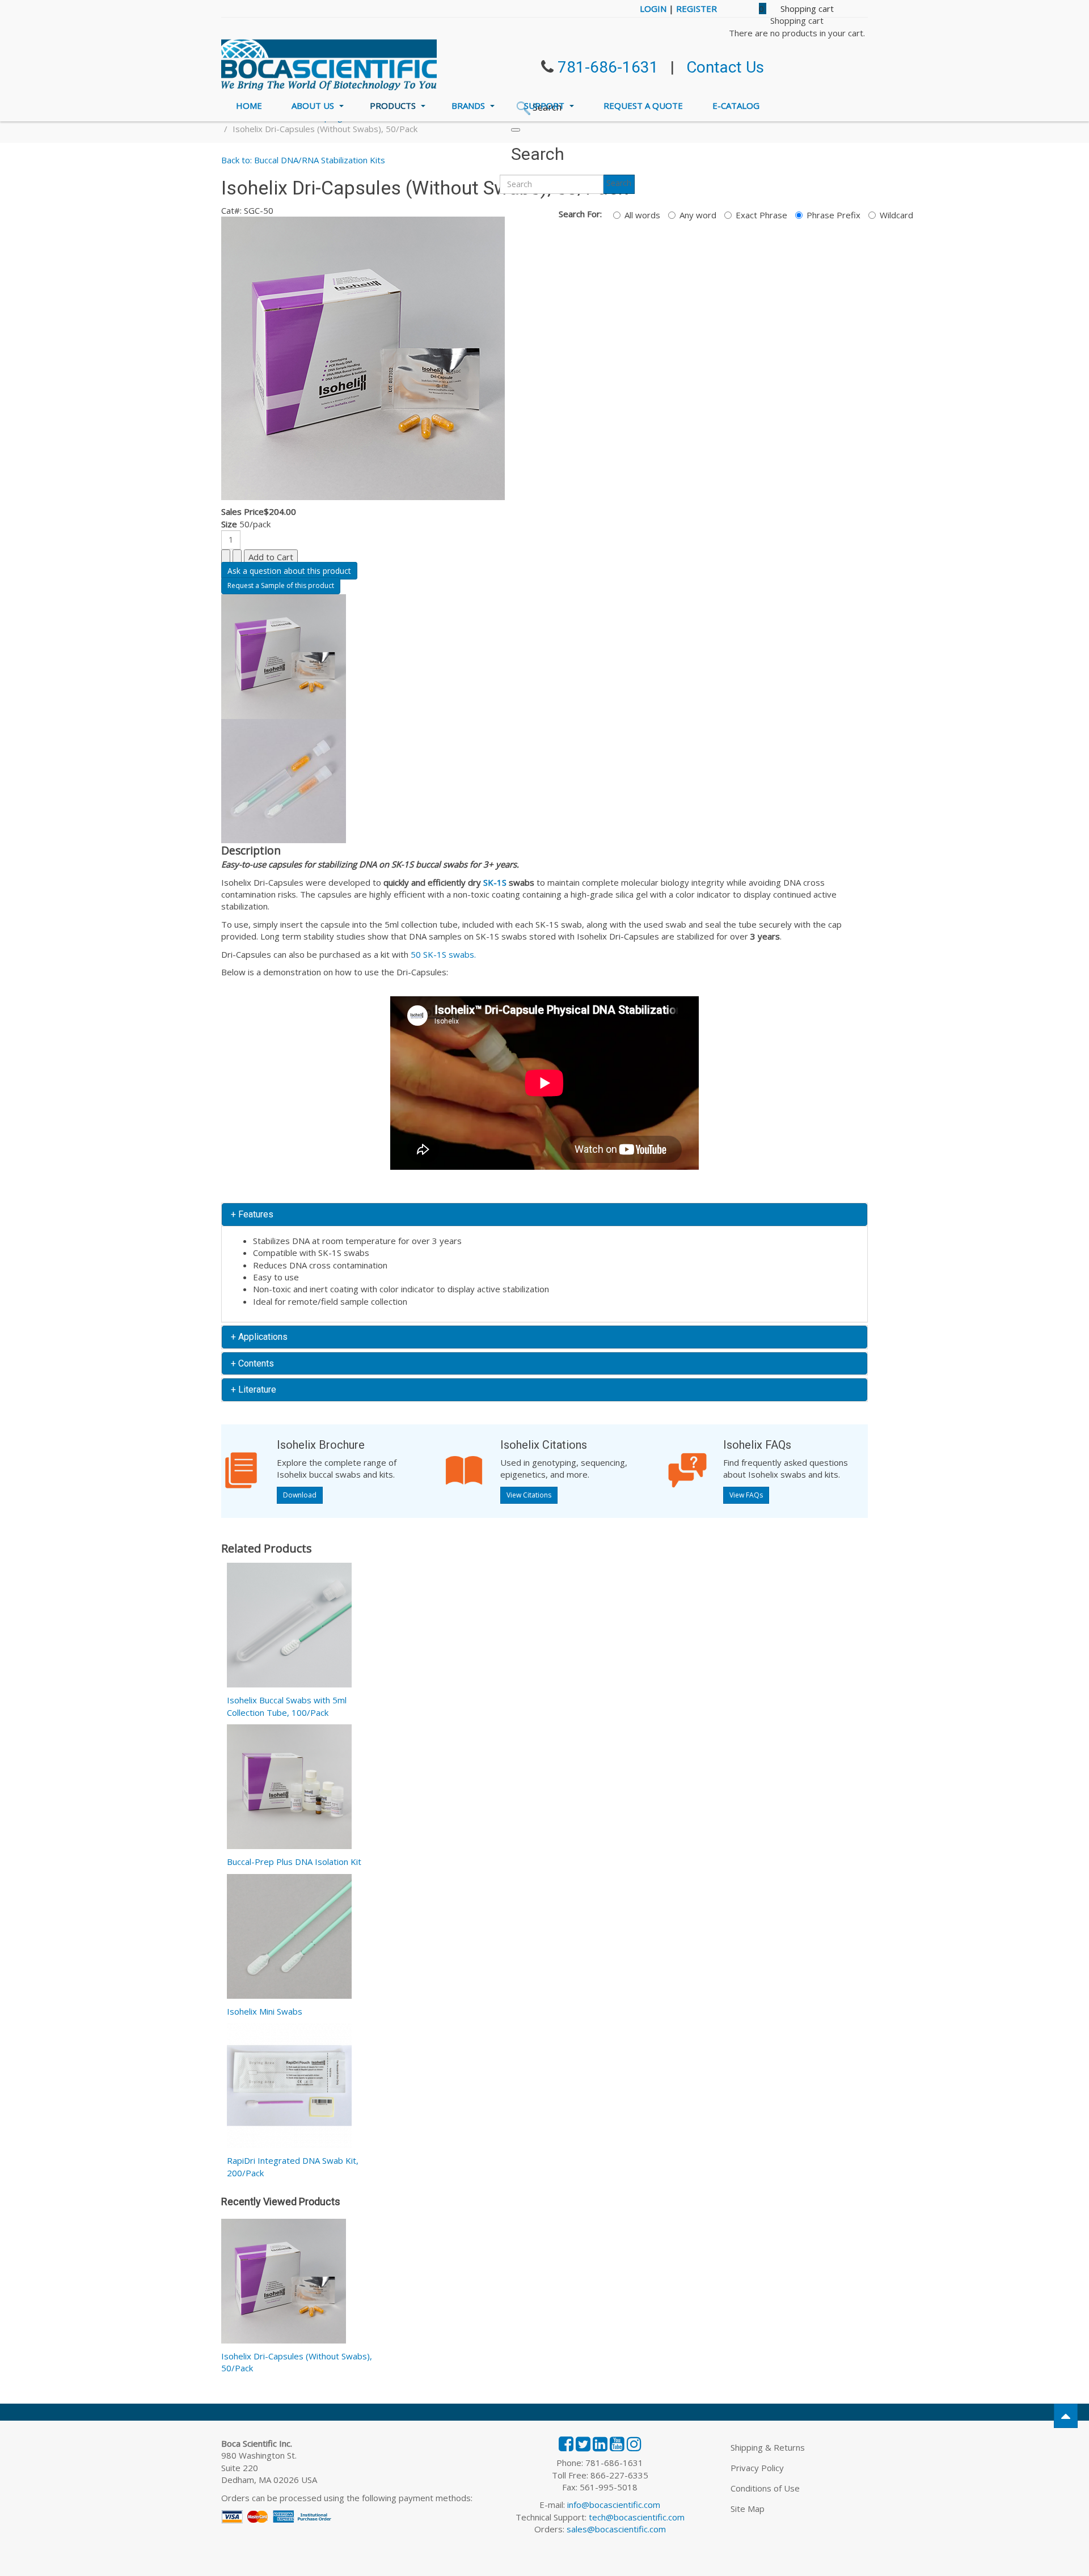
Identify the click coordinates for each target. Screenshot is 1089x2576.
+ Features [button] (252, 1214)
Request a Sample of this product (281, 585)
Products (394, 105)
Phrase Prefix (833, 215)
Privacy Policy (757, 2468)
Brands (469, 105)
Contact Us (725, 67)
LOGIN (653, 9)
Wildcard (896, 215)
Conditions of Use (765, 2488)
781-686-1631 (608, 67)
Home (249, 105)
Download (300, 1495)
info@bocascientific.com (614, 2505)
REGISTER (697, 9)
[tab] (544, 1215)
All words (642, 215)
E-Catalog (736, 105)
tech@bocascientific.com (637, 2517)
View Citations (529, 1495)
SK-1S (495, 882)
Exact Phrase (761, 215)
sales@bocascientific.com (616, 2529)
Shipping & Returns (768, 2447)
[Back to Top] (1066, 2416)
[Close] (516, 130)
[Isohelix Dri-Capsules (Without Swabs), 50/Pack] (284, 2283)
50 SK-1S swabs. (443, 954)
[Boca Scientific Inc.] (329, 65)
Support (545, 105)
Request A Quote (643, 105)
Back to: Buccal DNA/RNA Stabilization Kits (303, 160)
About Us (314, 105)
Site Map (748, 2509)
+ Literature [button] (254, 1389)
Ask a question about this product (289, 571)
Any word (698, 215)
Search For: (580, 214)
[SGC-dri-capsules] (363, 357)
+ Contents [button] (252, 1363)
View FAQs (746, 1495)
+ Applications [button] (259, 1337)
